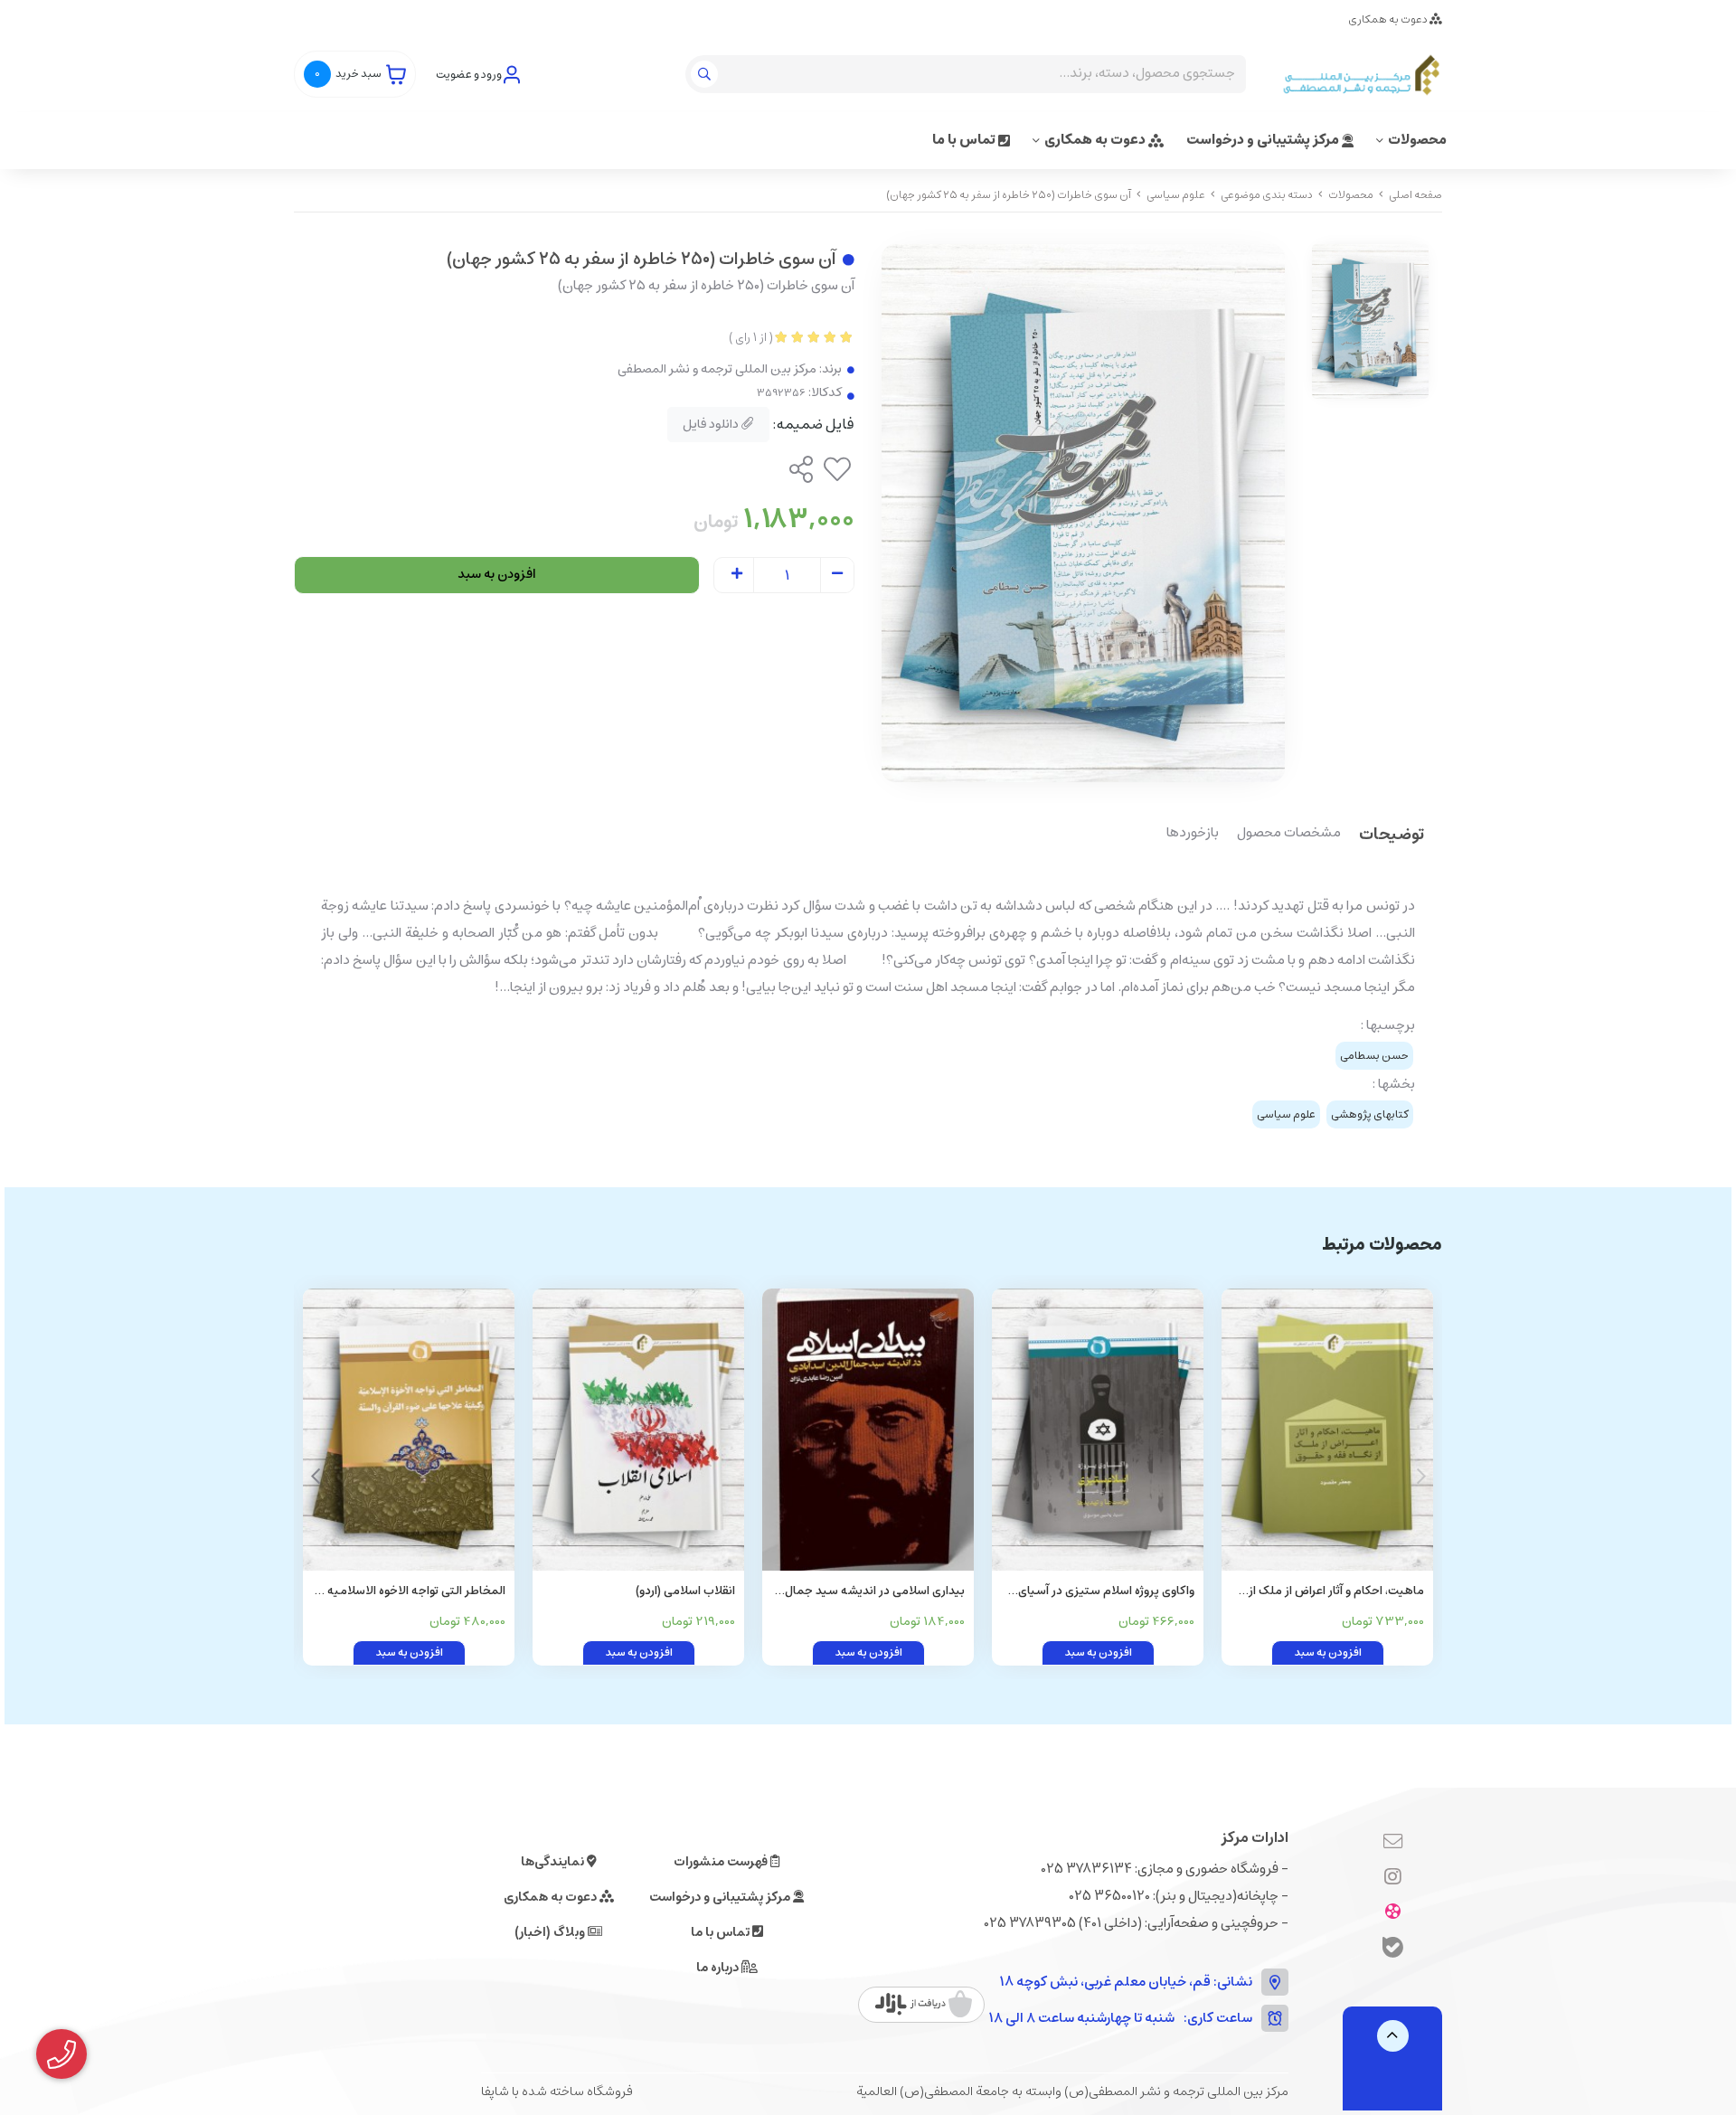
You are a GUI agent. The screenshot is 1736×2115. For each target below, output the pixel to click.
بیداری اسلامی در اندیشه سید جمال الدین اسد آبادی (875, 1592)
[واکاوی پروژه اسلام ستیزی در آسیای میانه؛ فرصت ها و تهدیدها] (1098, 1430)
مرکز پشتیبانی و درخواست (1264, 140)
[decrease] (837, 575)
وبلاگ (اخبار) (551, 1932)
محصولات (1417, 140)
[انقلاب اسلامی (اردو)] (638, 1430)
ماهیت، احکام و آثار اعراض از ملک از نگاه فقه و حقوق (1336, 1592)
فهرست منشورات (722, 1862)
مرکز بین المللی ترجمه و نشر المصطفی (717, 369)
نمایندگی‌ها (554, 1862)
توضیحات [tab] (1392, 836)
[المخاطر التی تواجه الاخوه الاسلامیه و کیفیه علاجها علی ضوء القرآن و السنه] (409, 1430)
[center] (707, 74)
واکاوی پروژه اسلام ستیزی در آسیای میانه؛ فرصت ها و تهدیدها (1106, 1592)
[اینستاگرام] (1393, 1877)
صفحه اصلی (1415, 195)
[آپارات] (1393, 1912)
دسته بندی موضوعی (1267, 195)
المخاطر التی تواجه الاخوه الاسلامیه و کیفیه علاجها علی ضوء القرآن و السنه (412, 1592)
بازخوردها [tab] (1193, 834)
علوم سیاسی (1176, 195)
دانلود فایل (712, 424)
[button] (315, 1477)
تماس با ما (965, 140)
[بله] (1393, 1950)
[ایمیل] (1393, 1842)
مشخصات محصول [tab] (1289, 834)
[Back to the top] (1393, 2036)
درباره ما (719, 1968)
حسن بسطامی (1374, 1056)
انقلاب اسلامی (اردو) (685, 1591)
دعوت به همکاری (1389, 19)
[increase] (737, 575)
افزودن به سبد (497, 574)
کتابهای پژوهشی (1370, 1114)
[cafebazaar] (924, 2005)
